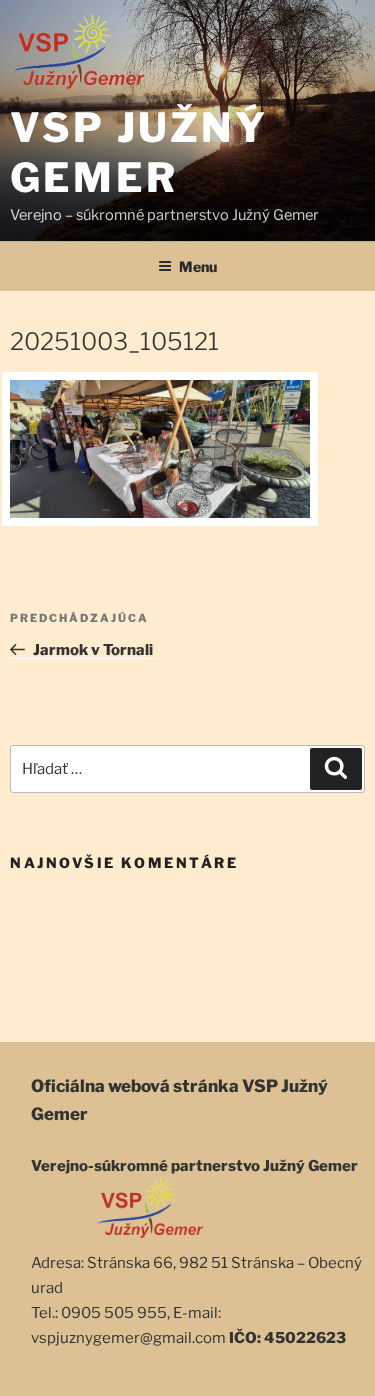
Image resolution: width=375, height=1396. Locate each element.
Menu (198, 266)
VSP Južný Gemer (139, 152)
